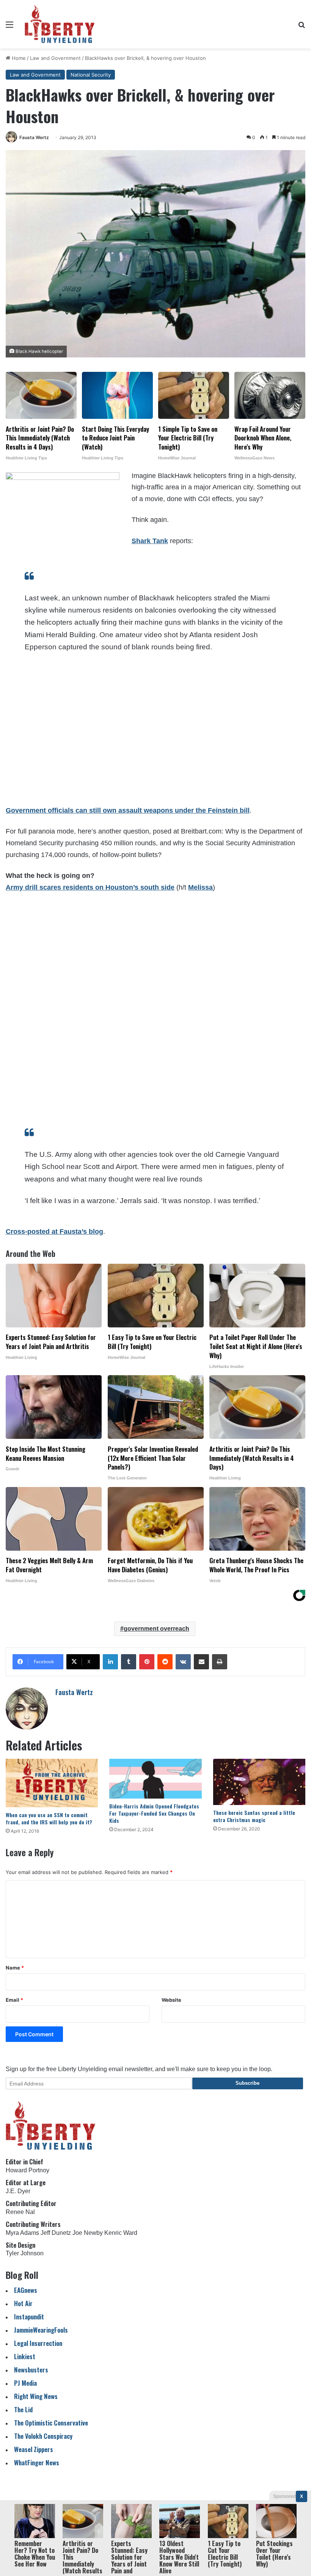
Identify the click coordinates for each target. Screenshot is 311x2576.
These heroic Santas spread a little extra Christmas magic (254, 1816)
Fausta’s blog (81, 1232)
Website (171, 2000)
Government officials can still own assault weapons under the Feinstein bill (128, 810)
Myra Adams (22, 2233)
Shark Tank (150, 541)
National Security (91, 75)
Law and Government (55, 58)
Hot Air (23, 2303)
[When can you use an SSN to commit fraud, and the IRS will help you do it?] (52, 1783)
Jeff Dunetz (56, 2233)
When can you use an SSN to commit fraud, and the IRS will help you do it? (49, 1818)
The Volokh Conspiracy (43, 2436)
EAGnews (26, 2290)
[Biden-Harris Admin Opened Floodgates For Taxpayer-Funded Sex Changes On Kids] (155, 1778)
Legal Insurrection (38, 2343)
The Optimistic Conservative (51, 2423)
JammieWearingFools (41, 2330)
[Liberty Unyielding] (60, 24)
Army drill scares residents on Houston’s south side (90, 887)
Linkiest (25, 2356)
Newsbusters (31, 2370)
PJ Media (25, 2383)
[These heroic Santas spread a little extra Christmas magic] (259, 1782)
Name (15, 1968)
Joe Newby (88, 2233)
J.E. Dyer (18, 2191)
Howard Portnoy (27, 2170)
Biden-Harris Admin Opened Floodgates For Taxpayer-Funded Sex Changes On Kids (154, 1813)
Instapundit (29, 2317)
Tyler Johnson (25, 2253)
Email (14, 2000)
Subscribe (247, 2083)
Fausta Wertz (34, 137)
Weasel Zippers (34, 2449)
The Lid (23, 2409)
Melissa (200, 887)
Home (18, 58)
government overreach (156, 1629)
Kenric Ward (121, 2233)
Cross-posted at (33, 1232)
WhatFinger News (37, 2462)
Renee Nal (20, 2212)
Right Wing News (36, 2396)
